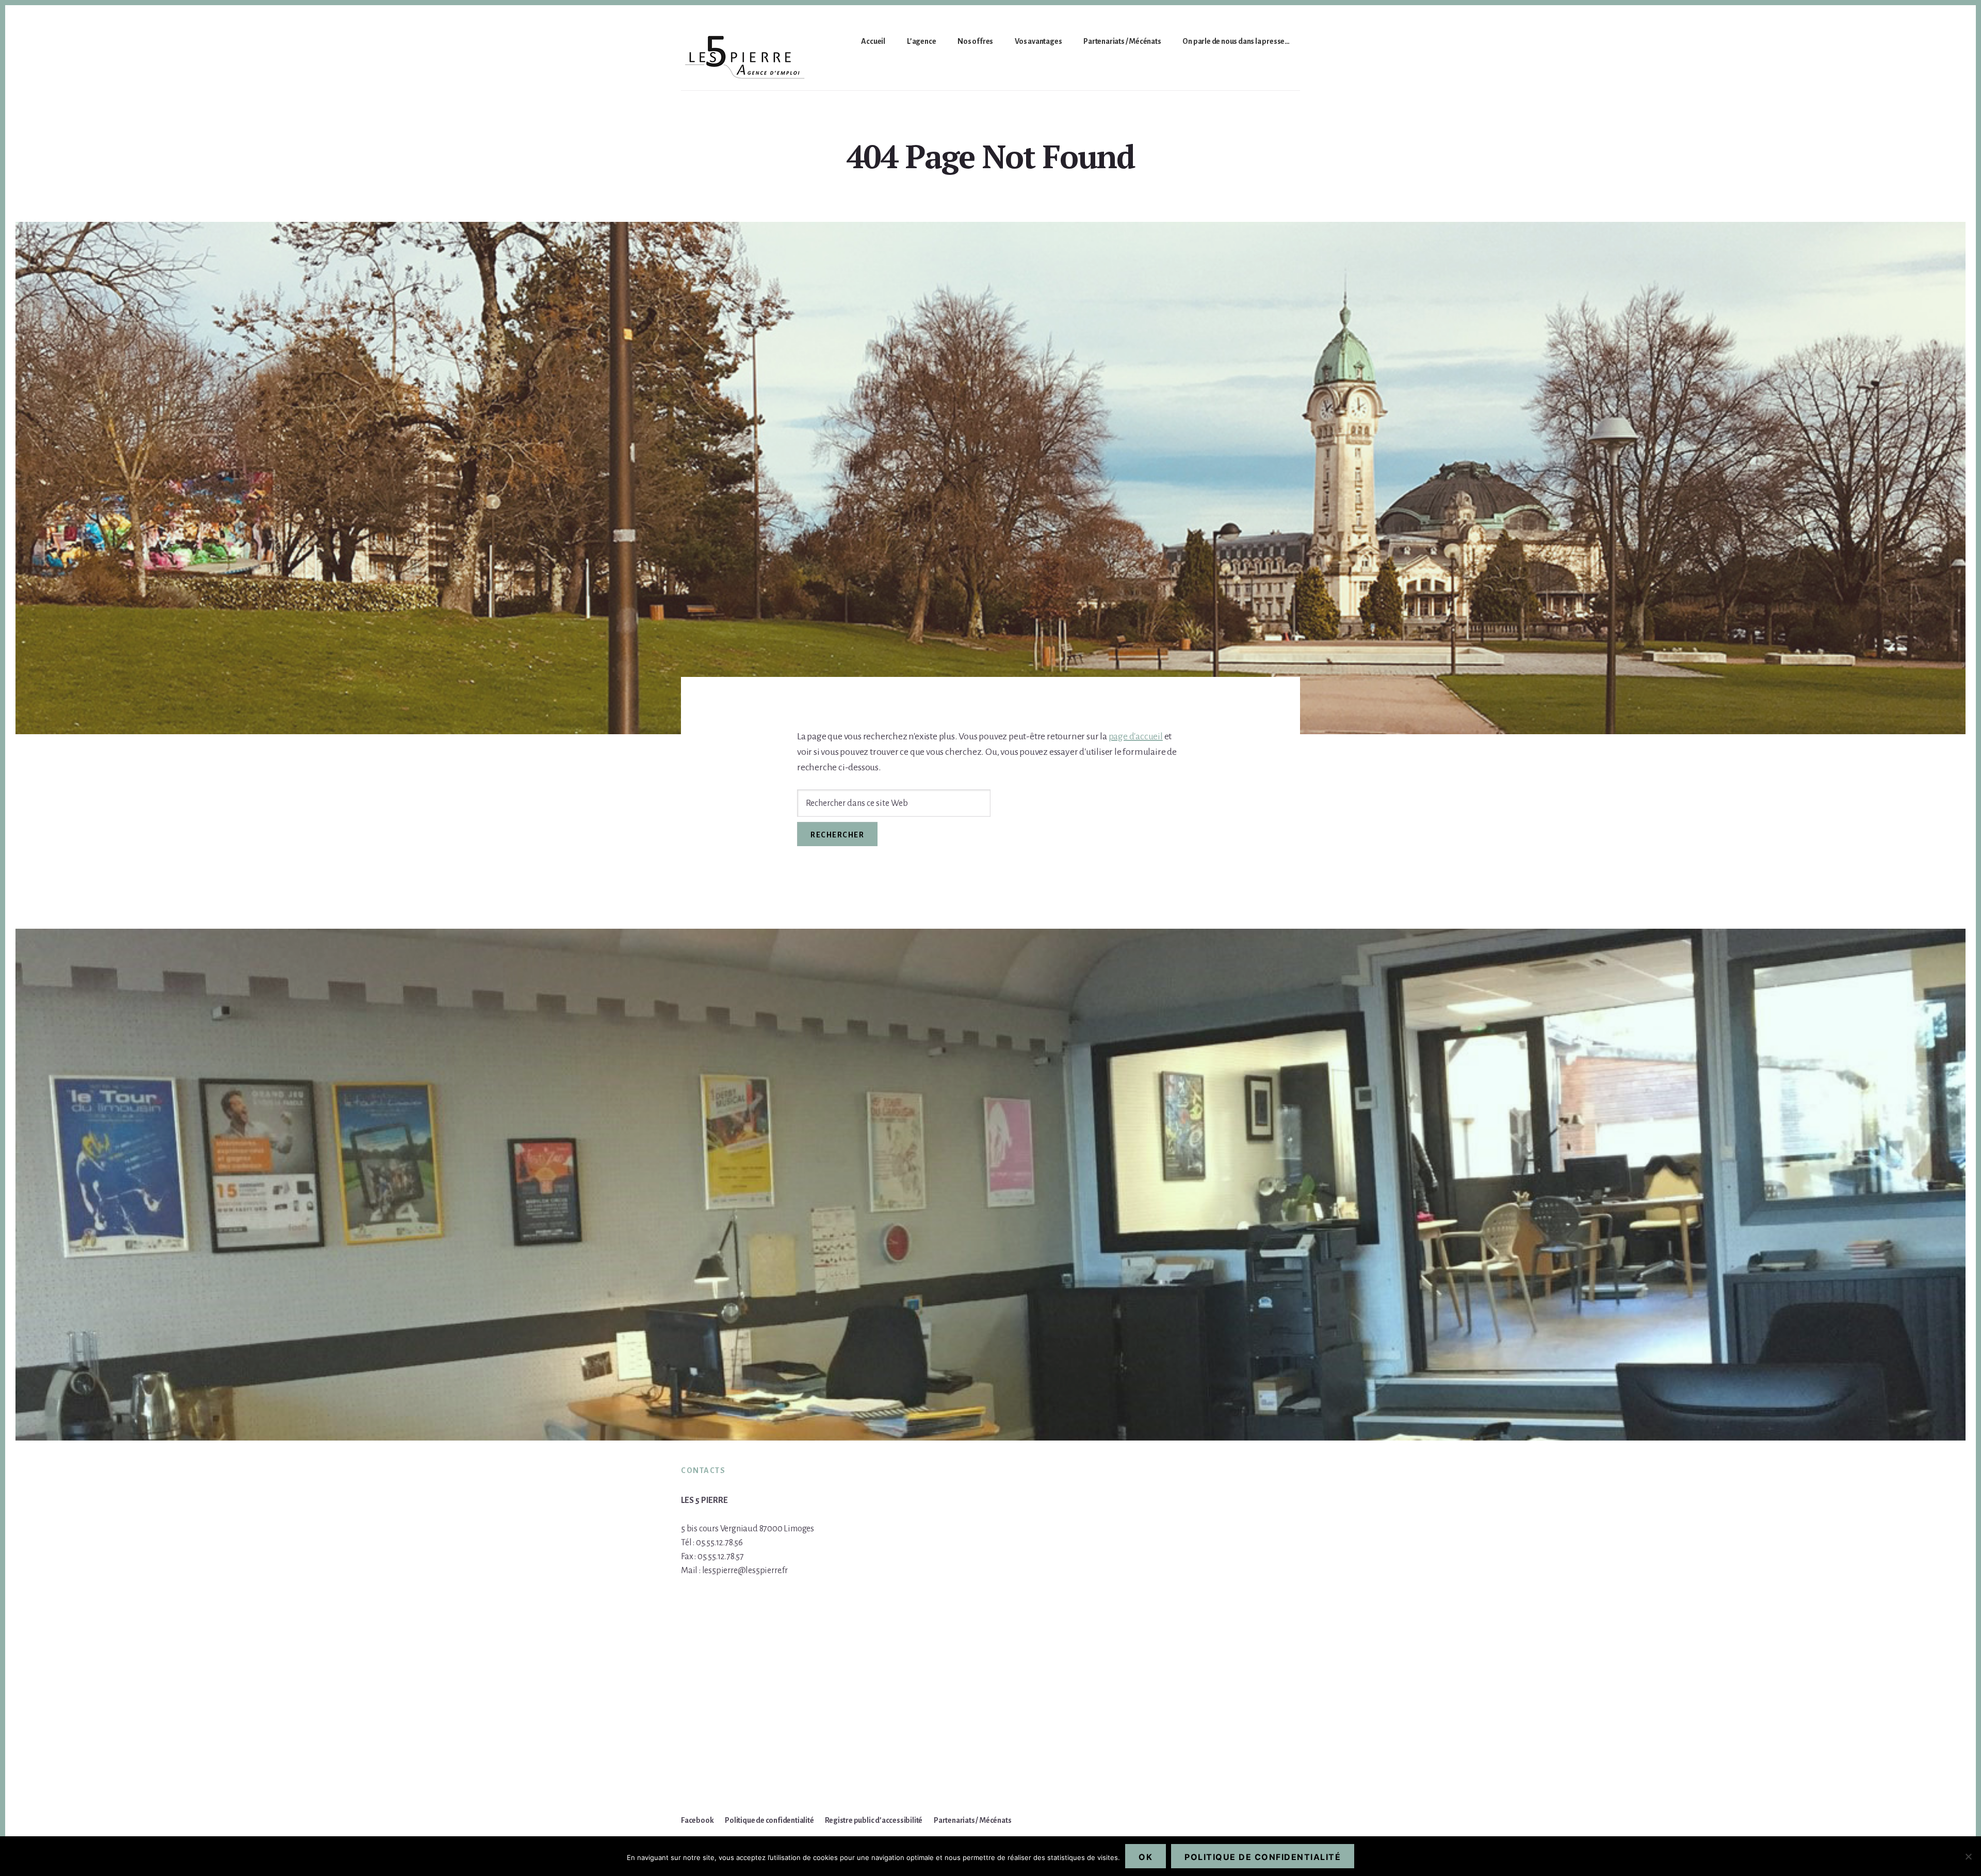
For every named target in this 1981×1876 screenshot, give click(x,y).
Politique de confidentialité (1263, 1857)
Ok (1146, 1857)
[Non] (1968, 1856)
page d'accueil (1136, 736)
